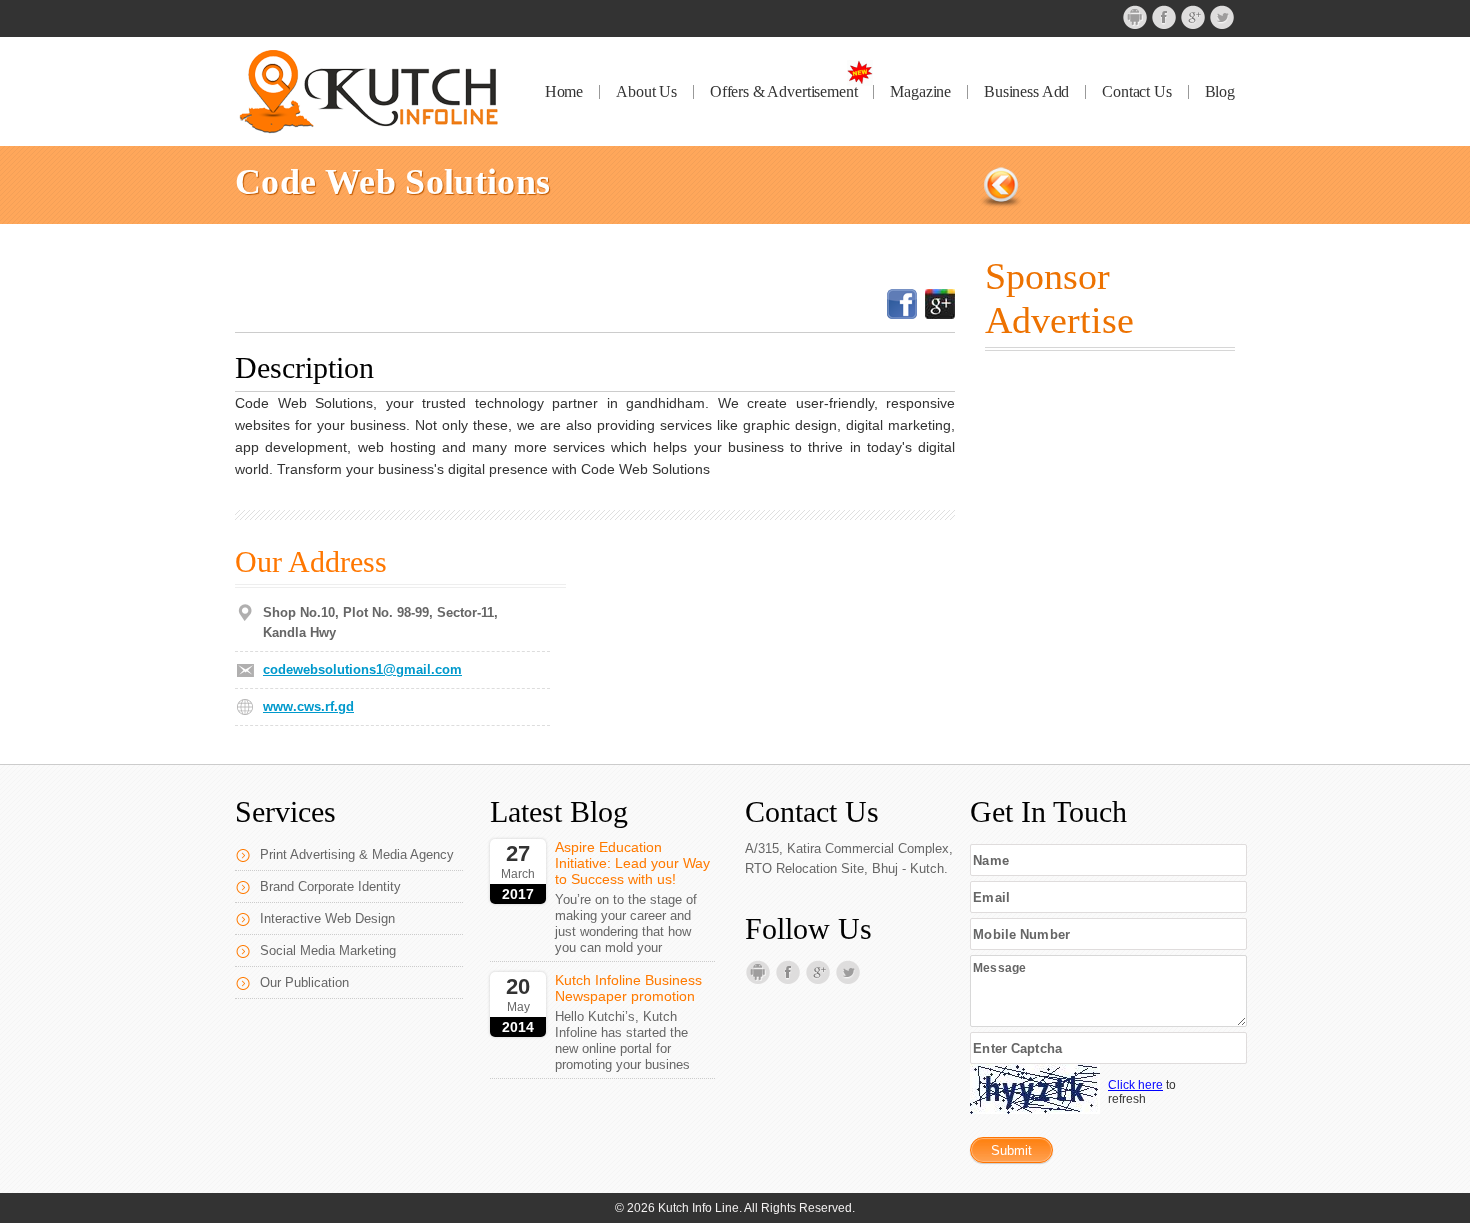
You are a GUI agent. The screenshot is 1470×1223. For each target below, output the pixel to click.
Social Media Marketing (328, 950)
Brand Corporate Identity (330, 886)
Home (564, 92)
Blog (1220, 92)
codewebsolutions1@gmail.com (362, 669)
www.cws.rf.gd (308, 706)
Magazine (920, 92)
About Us (646, 92)
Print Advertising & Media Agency (357, 854)
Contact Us (1136, 92)
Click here (1135, 1085)
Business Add (1026, 92)
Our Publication (304, 982)
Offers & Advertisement (783, 92)
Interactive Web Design (327, 918)
